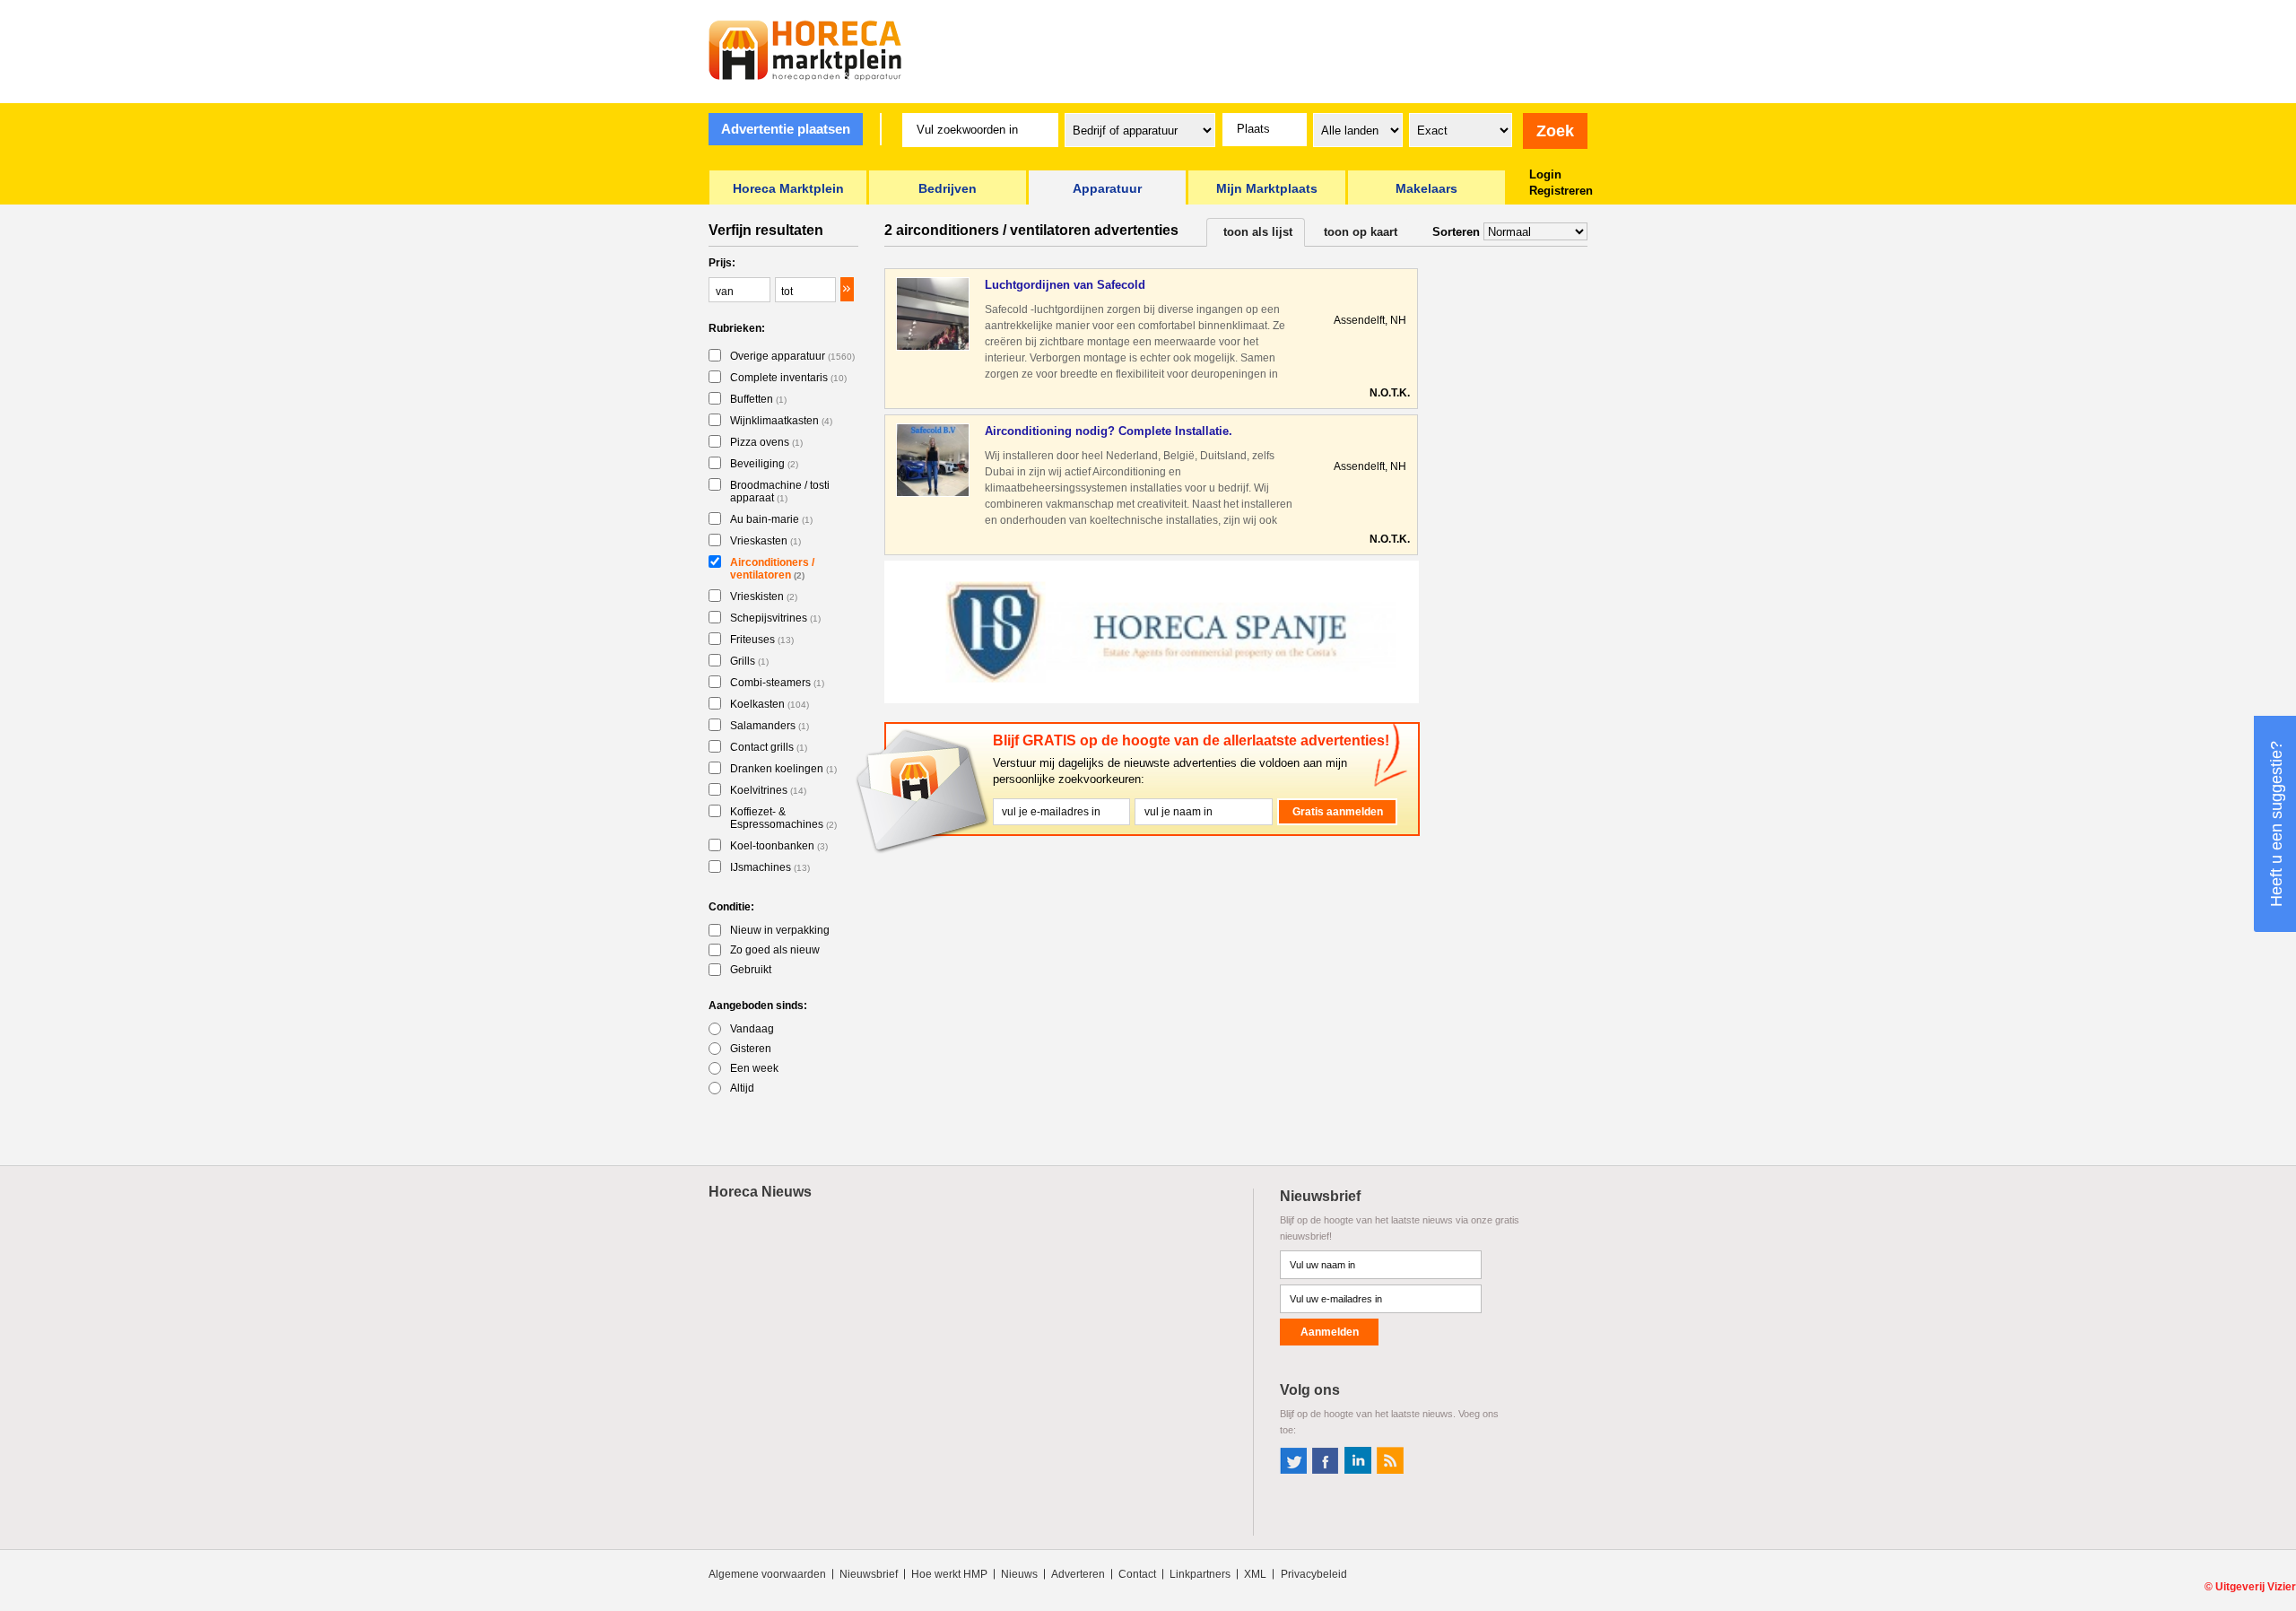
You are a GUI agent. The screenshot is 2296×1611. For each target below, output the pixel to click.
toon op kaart (1361, 232)
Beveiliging (764, 464)
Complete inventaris (788, 378)
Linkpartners (1200, 1574)
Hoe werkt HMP (949, 1574)
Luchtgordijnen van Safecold (1065, 285)
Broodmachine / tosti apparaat (780, 492)
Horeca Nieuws (760, 1192)
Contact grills (769, 747)
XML (1255, 1574)
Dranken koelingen (783, 769)
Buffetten (758, 399)
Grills (749, 661)
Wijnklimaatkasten (781, 421)
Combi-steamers (777, 683)
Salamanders (770, 726)
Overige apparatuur (792, 356)
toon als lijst (1258, 232)
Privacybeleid (1314, 1574)
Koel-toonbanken (779, 846)
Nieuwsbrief (869, 1574)
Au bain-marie (771, 519)
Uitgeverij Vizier (2256, 1587)
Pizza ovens (766, 442)
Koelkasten (770, 704)
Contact (1137, 1574)
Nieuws (1019, 1574)
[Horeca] (805, 50)
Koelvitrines (768, 790)
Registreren (1561, 191)
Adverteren (1078, 1574)
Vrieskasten (765, 541)
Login (1545, 174)
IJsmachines (770, 867)
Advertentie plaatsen (786, 129)
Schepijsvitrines (775, 618)
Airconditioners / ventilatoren (772, 569)
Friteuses (762, 640)
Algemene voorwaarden (767, 1574)
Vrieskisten (764, 597)
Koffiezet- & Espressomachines (783, 818)
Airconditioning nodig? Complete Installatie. (1109, 431)
